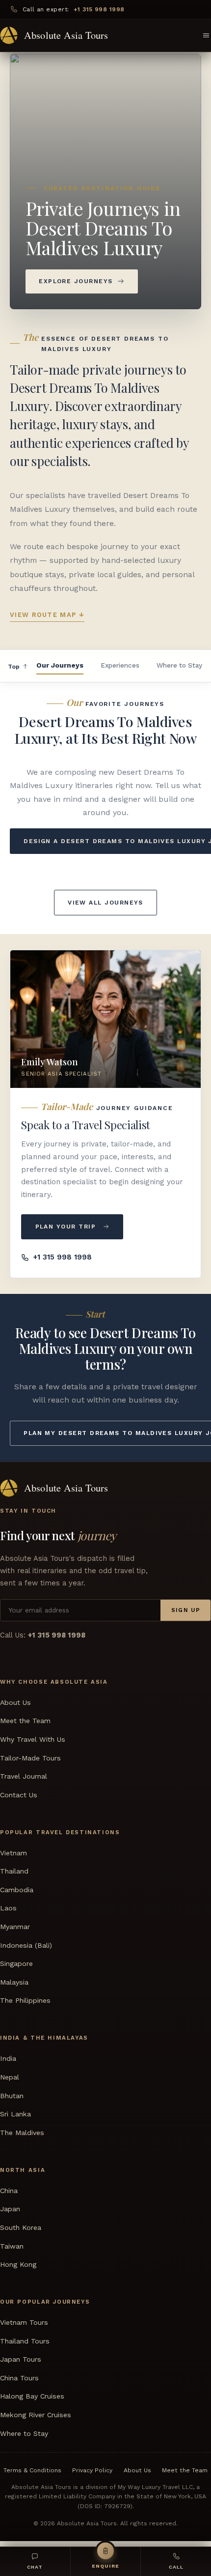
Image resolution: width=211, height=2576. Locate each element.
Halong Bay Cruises (32, 2397)
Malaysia (14, 1982)
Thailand (14, 1872)
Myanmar (15, 1927)
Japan (10, 2209)
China (9, 2191)
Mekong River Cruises (36, 2415)
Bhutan (12, 2096)
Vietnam (13, 1853)
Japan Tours (21, 2360)
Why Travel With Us (33, 1739)
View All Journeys (105, 903)
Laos (8, 1908)
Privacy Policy (92, 2470)
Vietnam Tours (24, 2323)
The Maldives (22, 2133)
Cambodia (17, 1890)
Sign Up (186, 1610)
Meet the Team (25, 1721)
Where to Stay (179, 665)
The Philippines (25, 2001)
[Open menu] (206, 35)
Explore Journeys (76, 281)
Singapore (16, 1964)
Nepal (10, 2077)
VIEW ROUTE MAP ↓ (47, 615)
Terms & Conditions (32, 2470)
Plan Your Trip (66, 1227)
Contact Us (19, 1795)
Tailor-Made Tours (30, 1758)
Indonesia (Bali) (26, 1945)
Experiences (120, 665)
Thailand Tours (25, 2341)
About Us (15, 1702)
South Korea (21, 2227)
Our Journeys (60, 665)
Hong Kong (18, 2265)
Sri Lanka (15, 2114)
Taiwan (12, 2246)
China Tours (19, 2378)
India (8, 2059)
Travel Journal (24, 1777)
